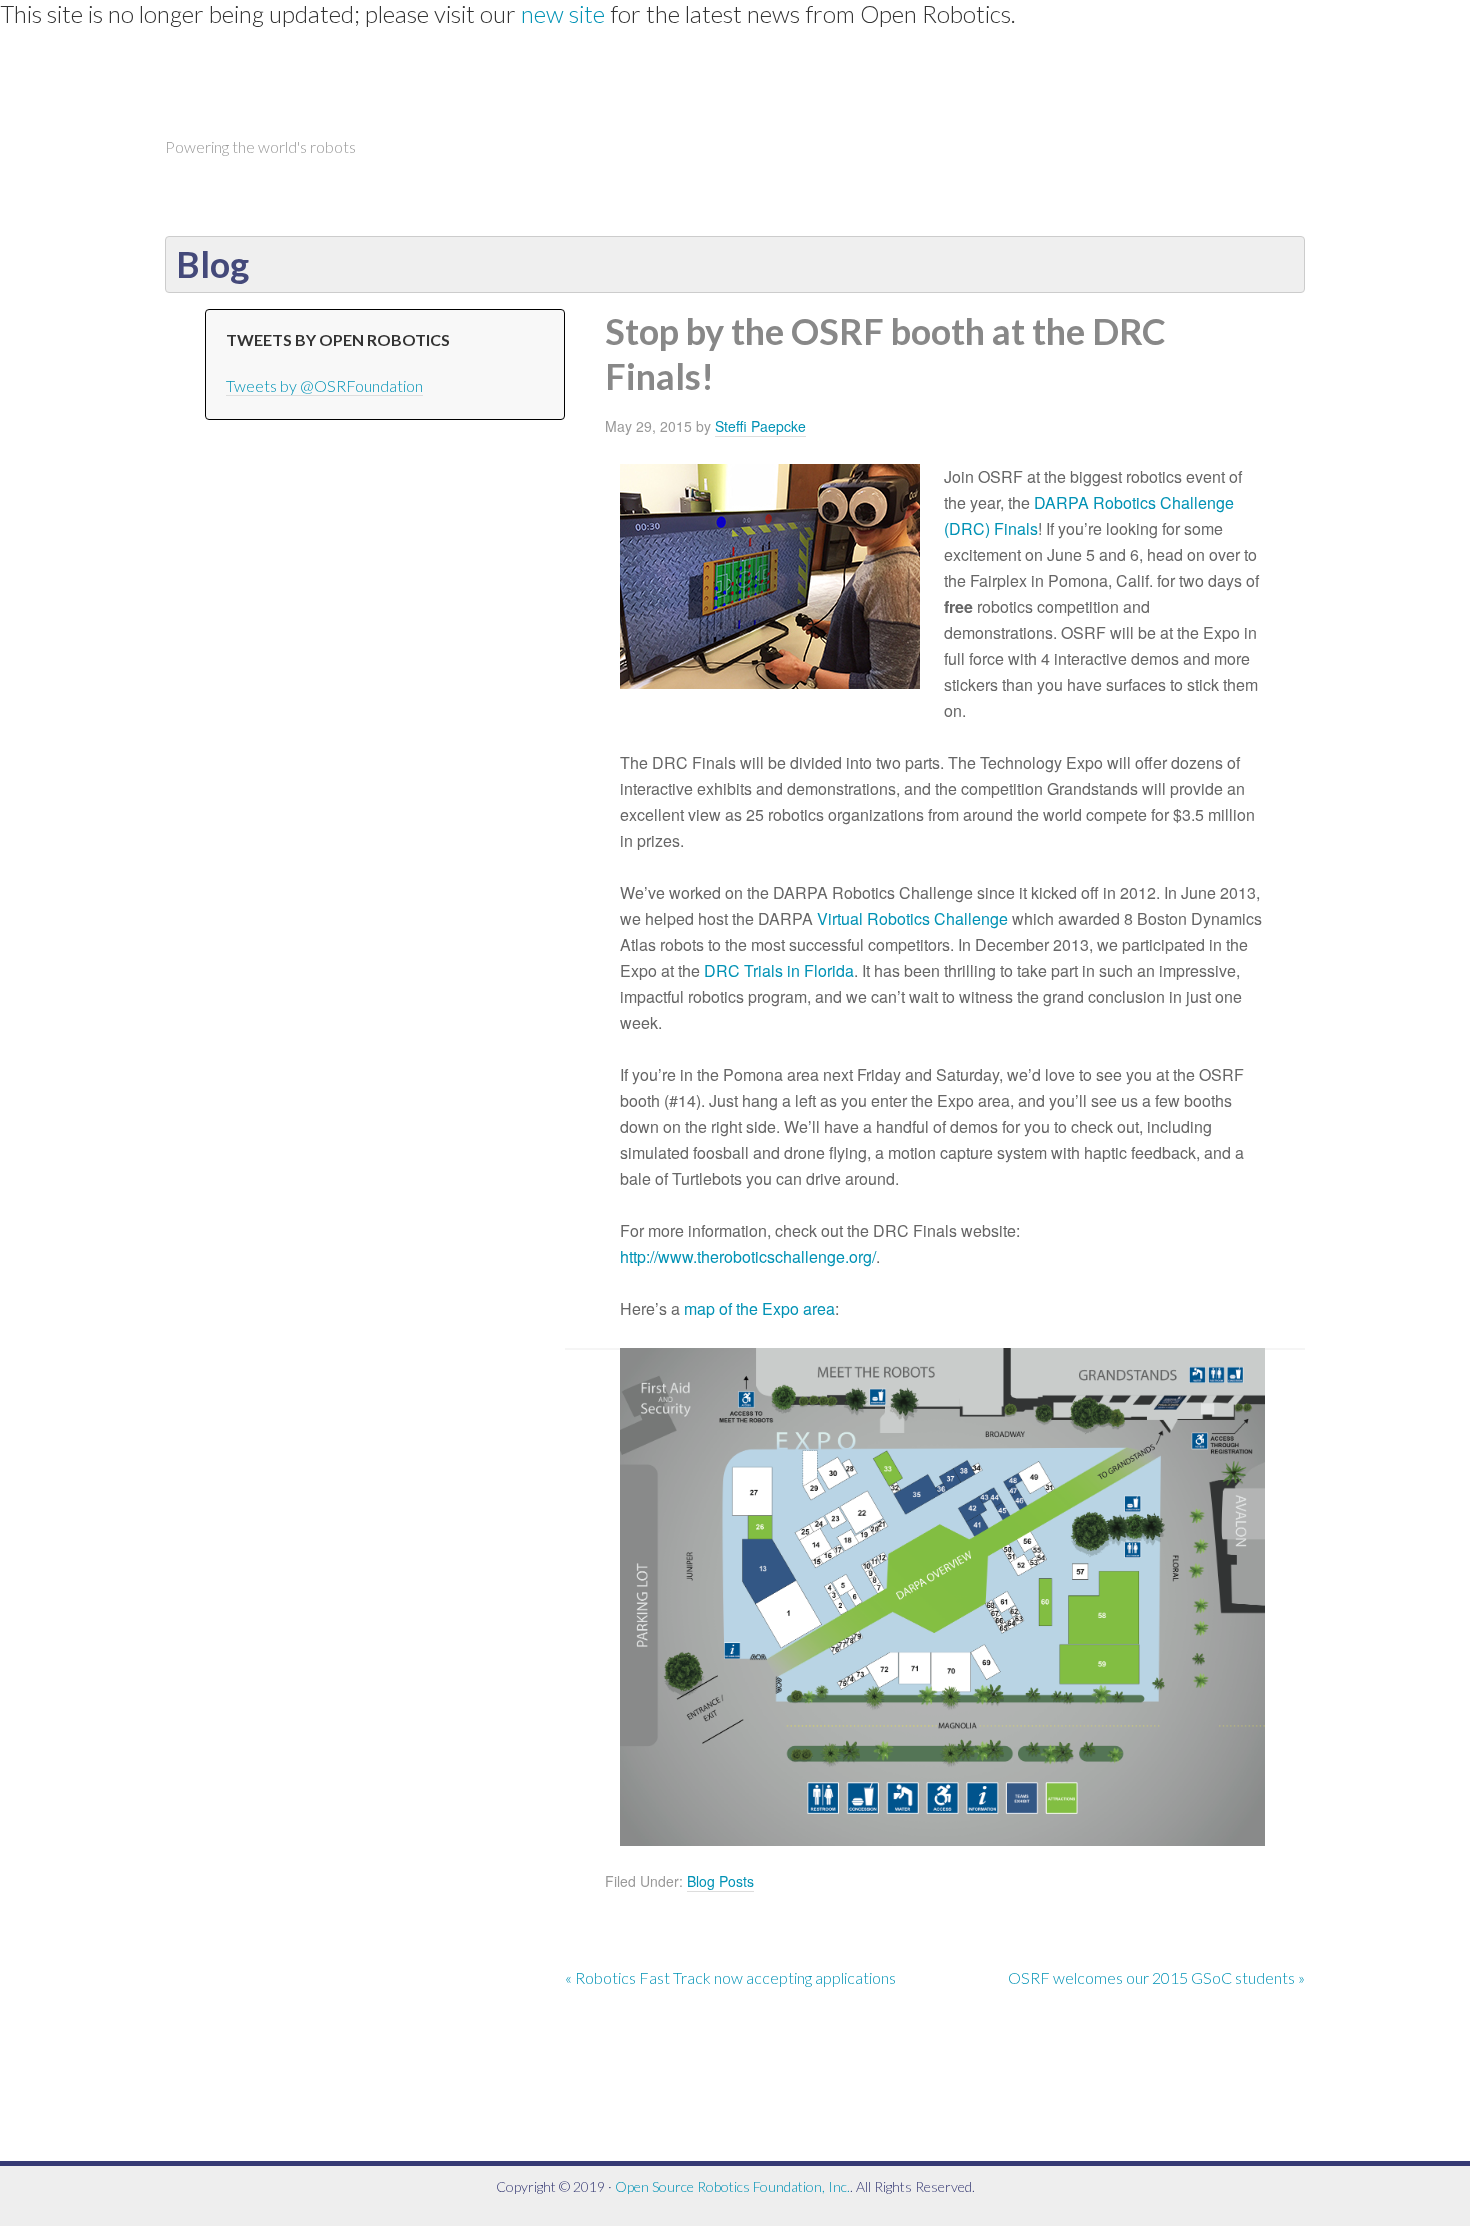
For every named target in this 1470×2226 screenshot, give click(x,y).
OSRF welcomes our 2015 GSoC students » (1156, 1977)
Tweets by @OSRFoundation (324, 385)
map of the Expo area (759, 1308)
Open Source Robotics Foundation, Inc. (732, 2186)
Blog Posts (720, 1881)
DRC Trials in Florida (779, 970)
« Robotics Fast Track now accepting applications (730, 1977)
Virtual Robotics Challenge (912, 918)
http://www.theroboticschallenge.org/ (748, 1256)
